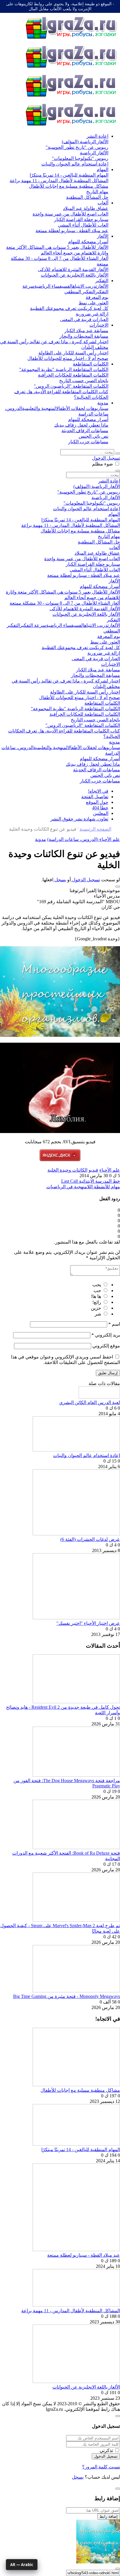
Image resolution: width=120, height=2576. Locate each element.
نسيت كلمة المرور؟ (101, 2467)
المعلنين (101, 813)
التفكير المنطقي (80, 292)
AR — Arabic (22, 2565)
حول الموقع (97, 802)
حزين (96, 1308)
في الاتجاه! (98, 791)
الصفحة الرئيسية (95, 829)
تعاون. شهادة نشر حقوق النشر (79, 819)
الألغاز (103, 236)
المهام (103, 169)
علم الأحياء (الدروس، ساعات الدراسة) (84, 839)
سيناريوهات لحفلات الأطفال (82, 408)
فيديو (93, 1170)
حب (97, 1290)
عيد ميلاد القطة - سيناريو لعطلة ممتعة (84, 2255)
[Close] (118, 2416)
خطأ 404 (100, 808)
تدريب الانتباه (85, 286)
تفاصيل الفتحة (95, 797)
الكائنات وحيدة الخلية (67, 1170)
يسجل (60, 880)
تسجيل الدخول (106, 458)
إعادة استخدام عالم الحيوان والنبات (87, 1455)
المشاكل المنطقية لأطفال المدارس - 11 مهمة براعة (71, 2311)
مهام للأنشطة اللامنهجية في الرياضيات (83, 1187)
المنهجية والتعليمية (39, 408)
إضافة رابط (109, 2516)
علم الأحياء (110, 1170)
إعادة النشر (97, 136)
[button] (118, 887)
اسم (114, 1324)
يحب (97, 1285)
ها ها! (96, 1296)
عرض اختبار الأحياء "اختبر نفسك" (88, 1623)
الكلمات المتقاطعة (91, 364)
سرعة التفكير (33, 625)
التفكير (102, 281)
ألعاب (103, 203)
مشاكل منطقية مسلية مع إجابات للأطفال (80, 2090)
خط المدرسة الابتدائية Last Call (91, 1181)
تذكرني (106, 2450)
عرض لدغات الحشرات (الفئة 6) (90, 1539)
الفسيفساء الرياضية (53, 286)
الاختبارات (99, 325)
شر (98, 1314)
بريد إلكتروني (106, 1335)
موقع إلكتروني (106, 1346)
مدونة (103, 403)
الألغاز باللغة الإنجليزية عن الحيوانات (86, 2387)
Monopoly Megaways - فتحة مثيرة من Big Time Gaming (67, 1996)
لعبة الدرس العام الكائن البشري (90, 1402)
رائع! (97, 1302)
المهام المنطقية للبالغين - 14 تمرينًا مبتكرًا (81, 2150)
